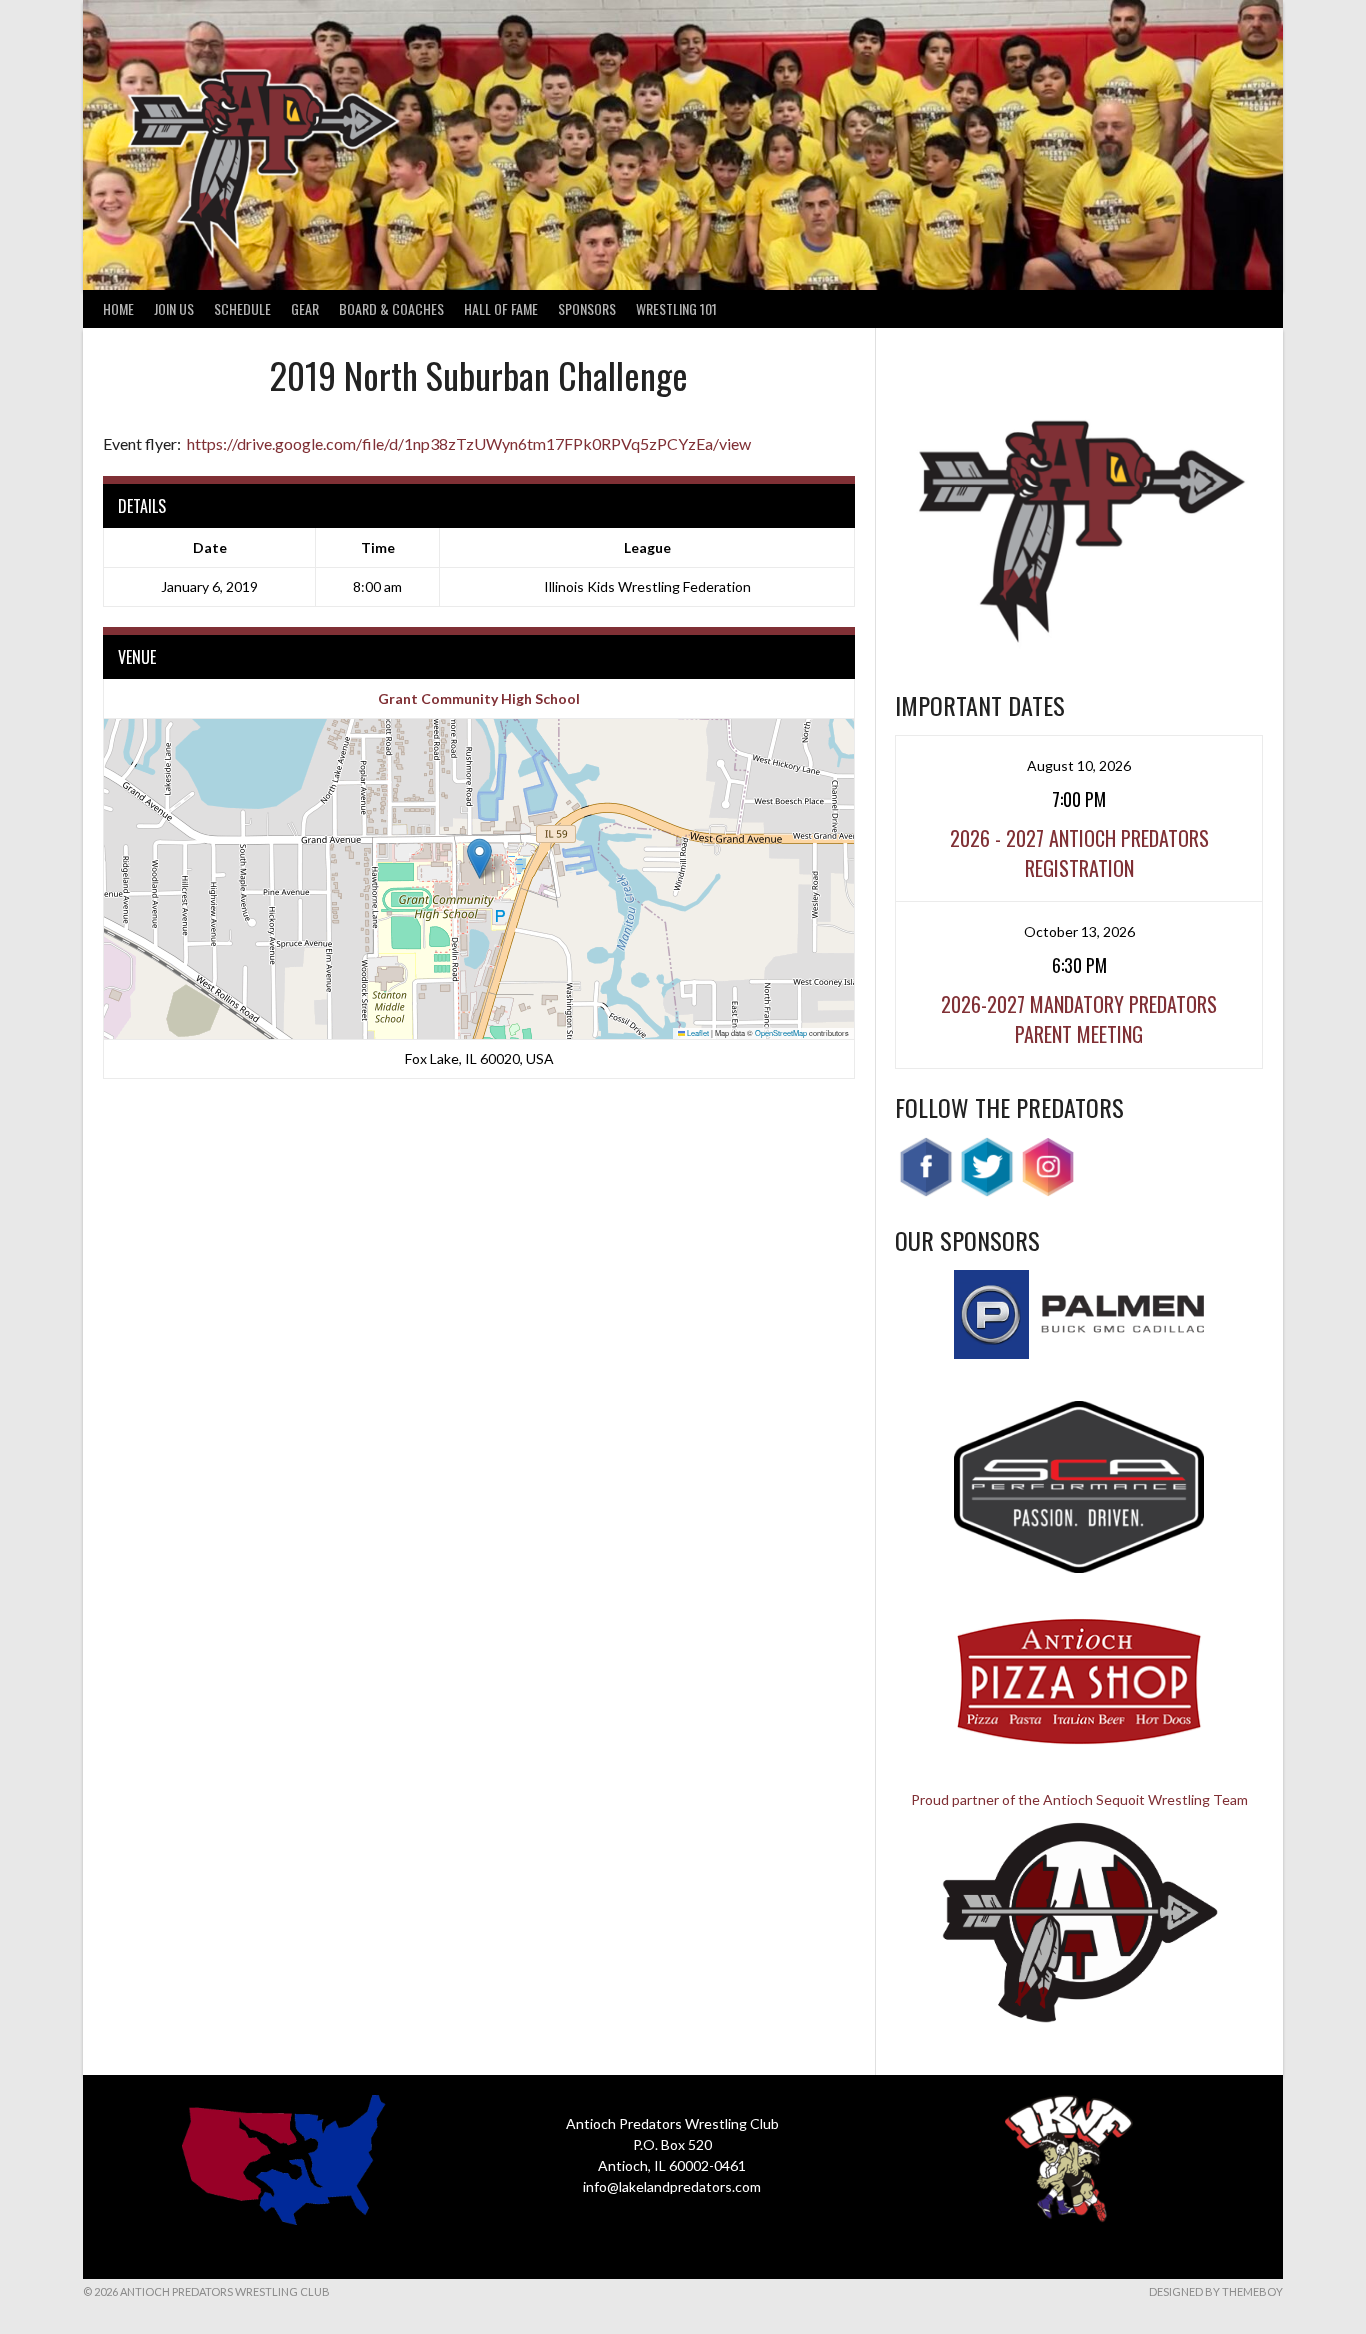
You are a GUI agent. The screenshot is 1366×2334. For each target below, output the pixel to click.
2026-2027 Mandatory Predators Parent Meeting (1079, 1019)
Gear (305, 308)
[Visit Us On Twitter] (986, 1191)
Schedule (242, 308)
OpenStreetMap (781, 1032)
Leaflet (697, 1032)
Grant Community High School (479, 698)
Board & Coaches (391, 308)
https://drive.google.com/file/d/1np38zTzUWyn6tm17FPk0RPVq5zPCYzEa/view (469, 443)
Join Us (174, 308)
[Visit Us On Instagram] (1047, 1191)
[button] (479, 858)
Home (118, 308)
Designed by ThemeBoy (1216, 2291)
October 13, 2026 (1079, 931)
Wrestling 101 (676, 308)
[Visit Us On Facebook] (925, 1191)
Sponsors (587, 308)
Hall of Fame (501, 308)
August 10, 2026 (1079, 765)
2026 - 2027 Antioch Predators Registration (1079, 853)
